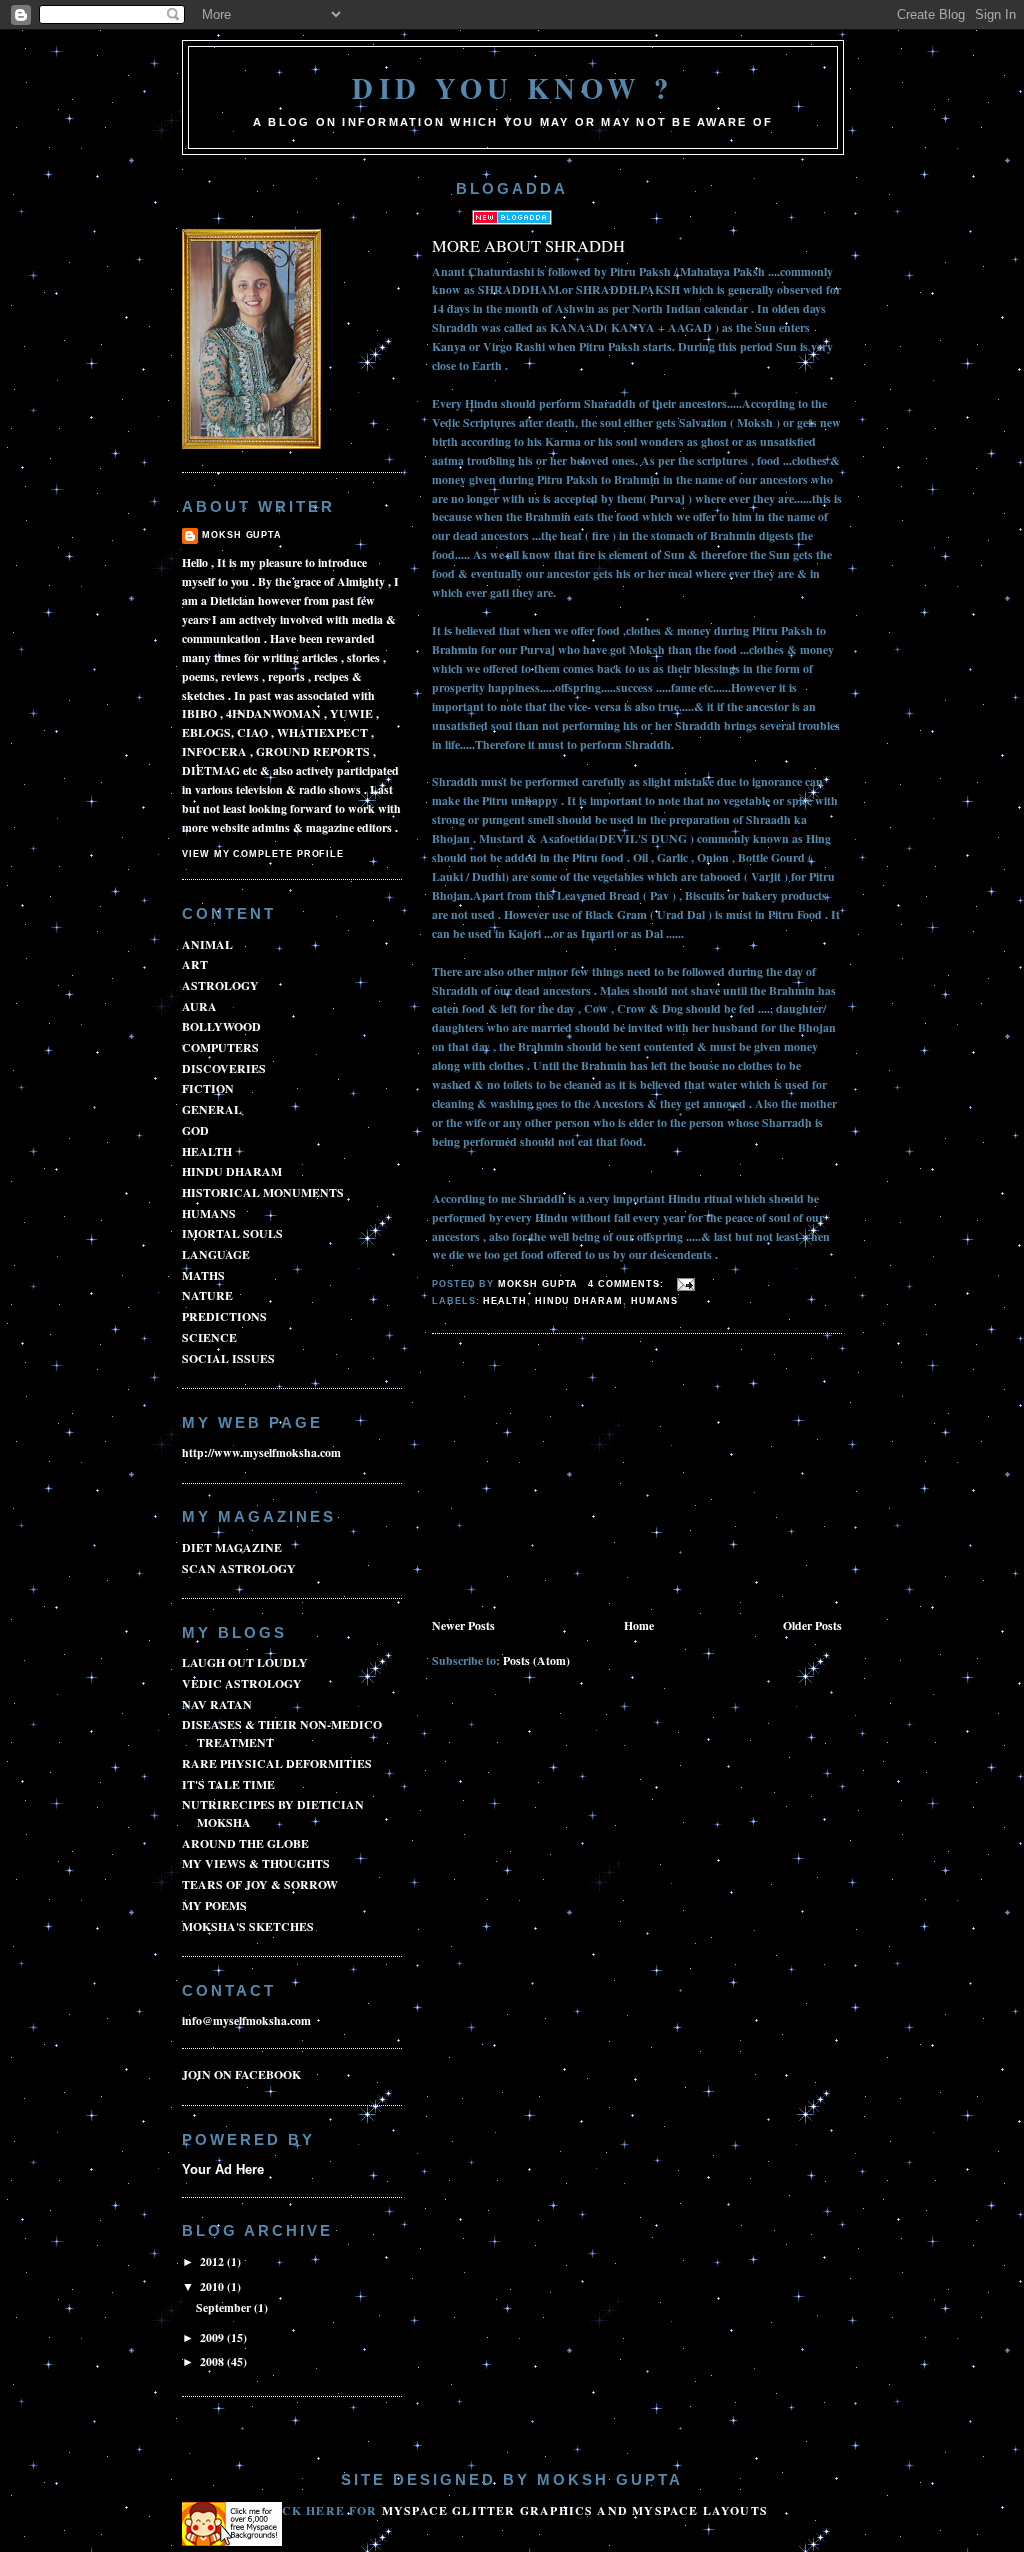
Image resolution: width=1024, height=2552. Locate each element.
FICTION (208, 1088)
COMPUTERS (220, 1047)
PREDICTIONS (224, 1316)
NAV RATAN (217, 1704)
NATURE (207, 1295)
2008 (213, 2361)
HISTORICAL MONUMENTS (263, 1192)
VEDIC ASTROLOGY (242, 1683)
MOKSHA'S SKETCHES (248, 1926)
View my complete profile (263, 854)
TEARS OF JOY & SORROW (260, 1884)
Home (639, 1625)
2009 (213, 2337)
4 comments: (628, 1284)
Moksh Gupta (242, 535)
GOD (195, 1130)
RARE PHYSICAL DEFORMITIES (277, 1763)
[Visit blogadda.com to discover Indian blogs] (512, 220)
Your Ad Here (223, 2169)
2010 (213, 2286)
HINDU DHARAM (579, 1301)
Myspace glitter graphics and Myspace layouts (575, 2510)
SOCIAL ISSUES (228, 1358)
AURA (199, 1006)
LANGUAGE (216, 1254)
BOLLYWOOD (221, 1026)
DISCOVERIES (224, 1068)
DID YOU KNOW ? (513, 88)
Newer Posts (463, 1625)
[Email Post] (685, 1284)
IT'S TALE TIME (228, 1784)
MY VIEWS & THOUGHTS (256, 1863)
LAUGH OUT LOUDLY (245, 1662)
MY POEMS (214, 1905)
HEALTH (505, 1301)
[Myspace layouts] (232, 2541)
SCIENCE (209, 1337)
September (225, 2307)
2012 (213, 2261)
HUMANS (655, 1301)
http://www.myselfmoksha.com (261, 1452)
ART (195, 964)
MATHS (203, 1275)
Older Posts (812, 1625)
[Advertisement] (582, 1477)
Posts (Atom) (536, 1660)
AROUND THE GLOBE (245, 1843)
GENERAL (212, 1109)
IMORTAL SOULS (232, 1233)
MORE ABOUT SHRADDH (528, 246)
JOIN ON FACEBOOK (241, 2074)
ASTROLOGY (220, 985)
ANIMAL (207, 944)
